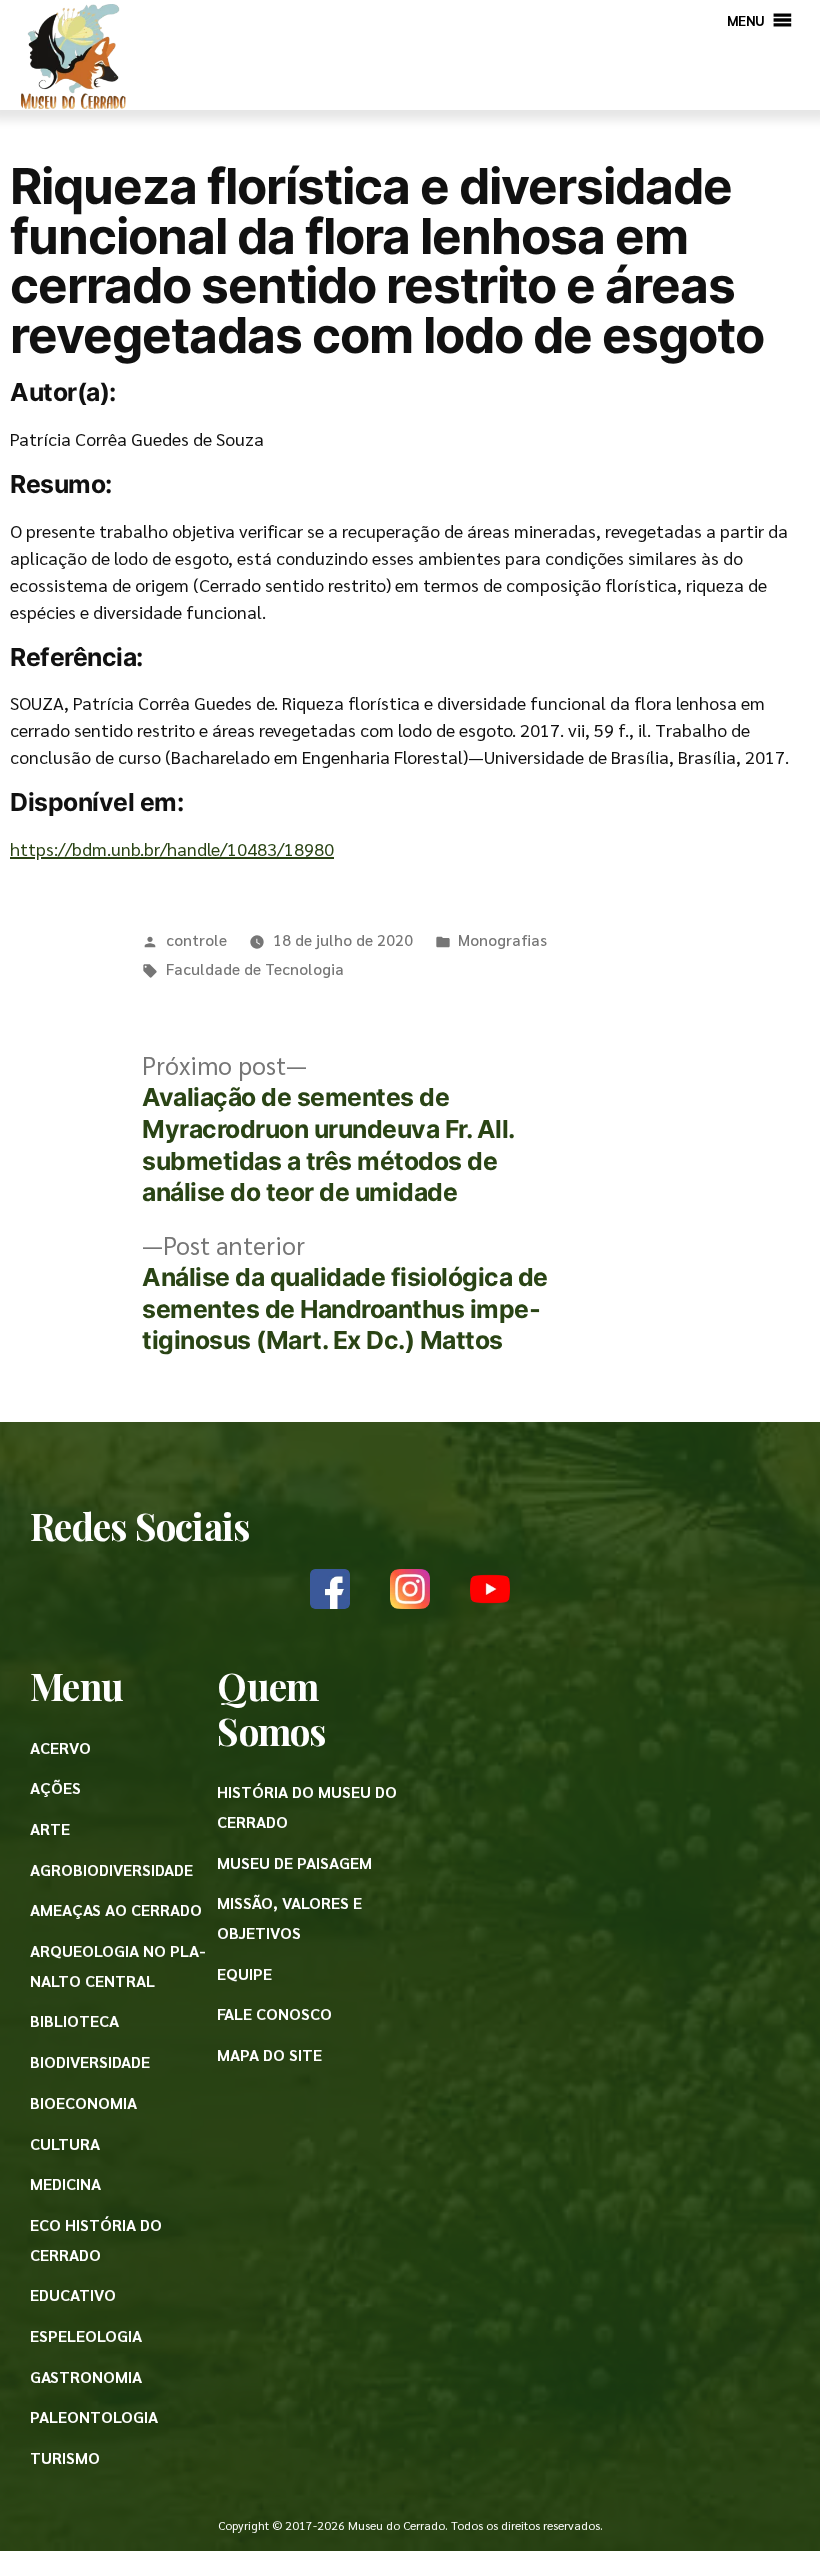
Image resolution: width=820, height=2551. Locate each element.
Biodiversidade (90, 2061)
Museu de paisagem (294, 1862)
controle (196, 939)
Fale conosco (274, 2013)
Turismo (65, 2457)
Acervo (60, 1747)
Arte (50, 1828)
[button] (746, 20)
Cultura (65, 2143)
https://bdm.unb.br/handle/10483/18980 (172, 848)
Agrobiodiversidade (111, 1869)
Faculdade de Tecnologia (255, 968)
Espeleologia (86, 2335)
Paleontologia (94, 2416)
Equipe (244, 1973)
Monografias (502, 939)
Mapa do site (269, 2054)
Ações (55, 1787)
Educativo (73, 2294)
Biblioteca (74, 2020)
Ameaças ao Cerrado (116, 1909)
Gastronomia (86, 2376)
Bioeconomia (83, 2102)
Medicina (65, 2183)
